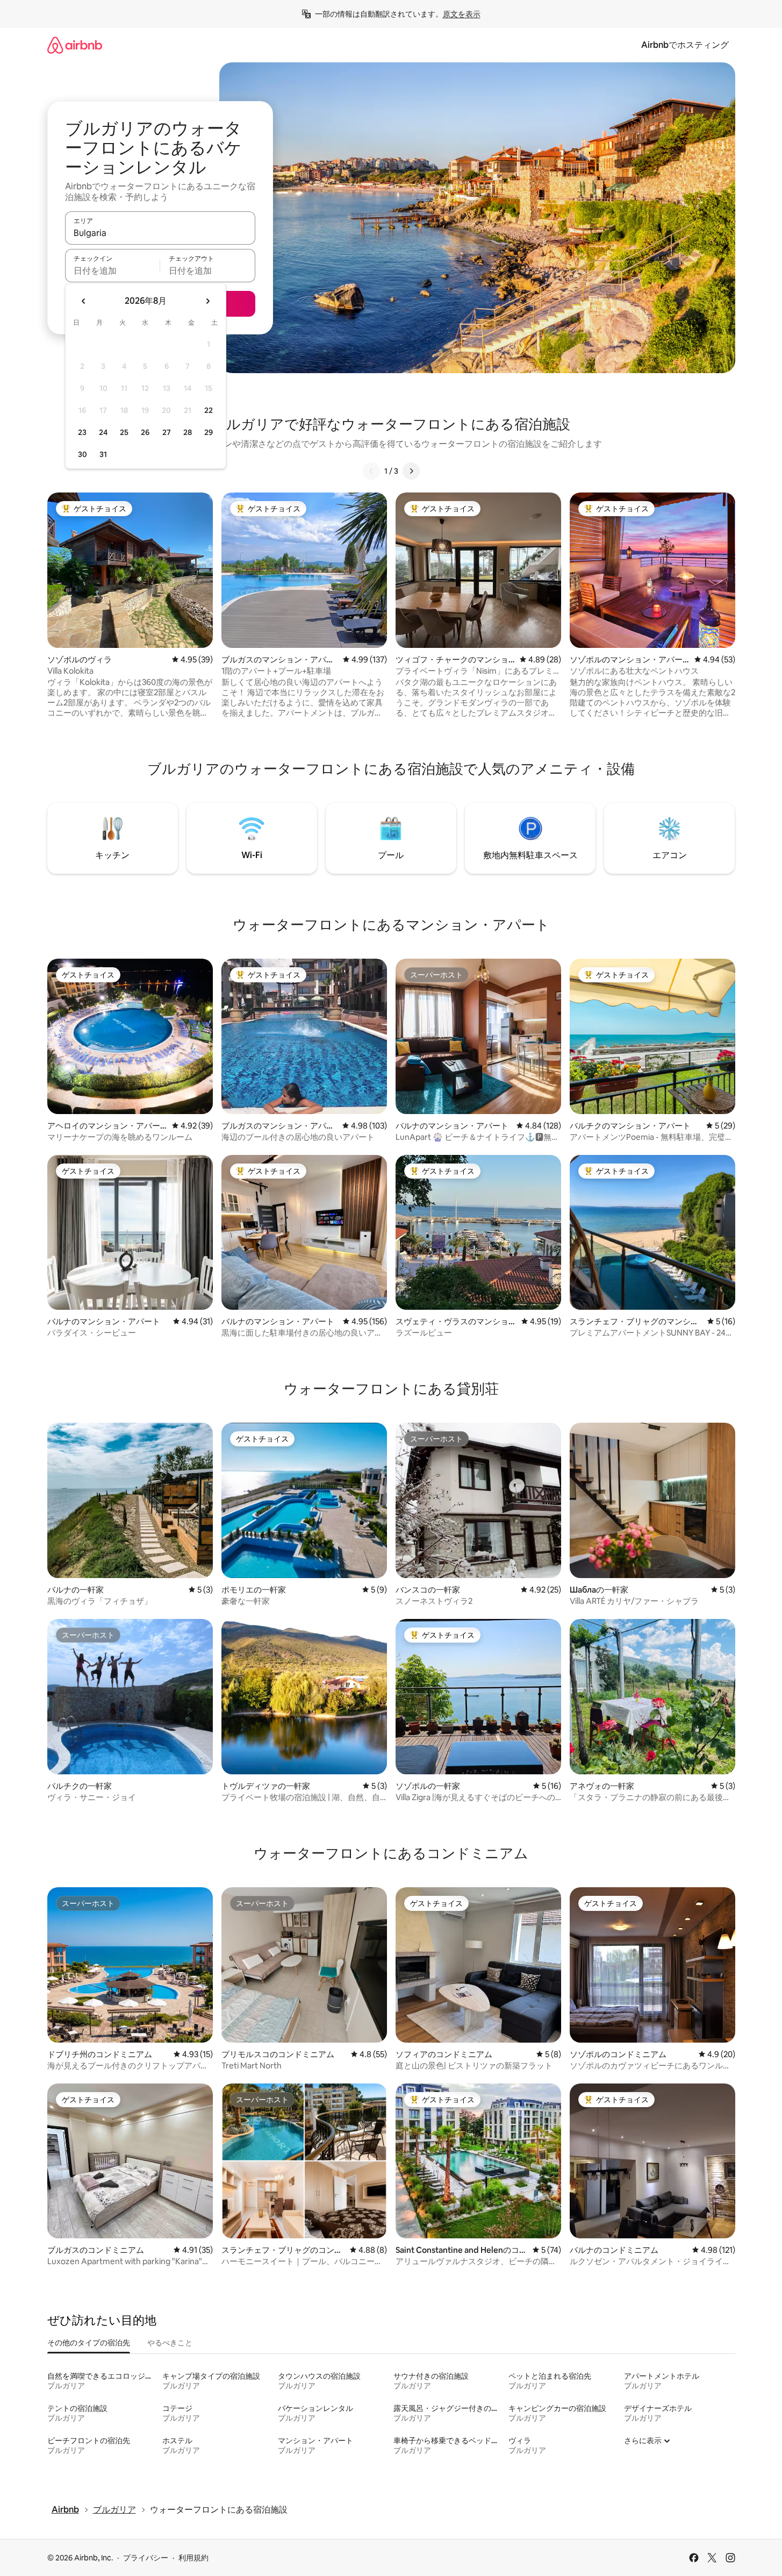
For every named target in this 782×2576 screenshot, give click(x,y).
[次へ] (411, 471)
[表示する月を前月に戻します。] (84, 301)
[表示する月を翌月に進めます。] (207, 301)
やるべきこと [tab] (170, 2343)
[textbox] (113, 270)
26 (145, 432)
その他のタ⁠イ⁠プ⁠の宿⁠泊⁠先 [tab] (89, 2343)
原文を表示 (462, 14)
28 (188, 432)
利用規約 (193, 2558)
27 (167, 432)
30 (82, 454)
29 (209, 432)
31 (103, 454)
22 (209, 410)
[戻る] (371, 471)
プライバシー (146, 2558)
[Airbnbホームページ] (75, 45)
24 (103, 432)
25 (124, 432)
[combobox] (160, 233)
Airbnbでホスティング (685, 45)
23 (82, 432)
